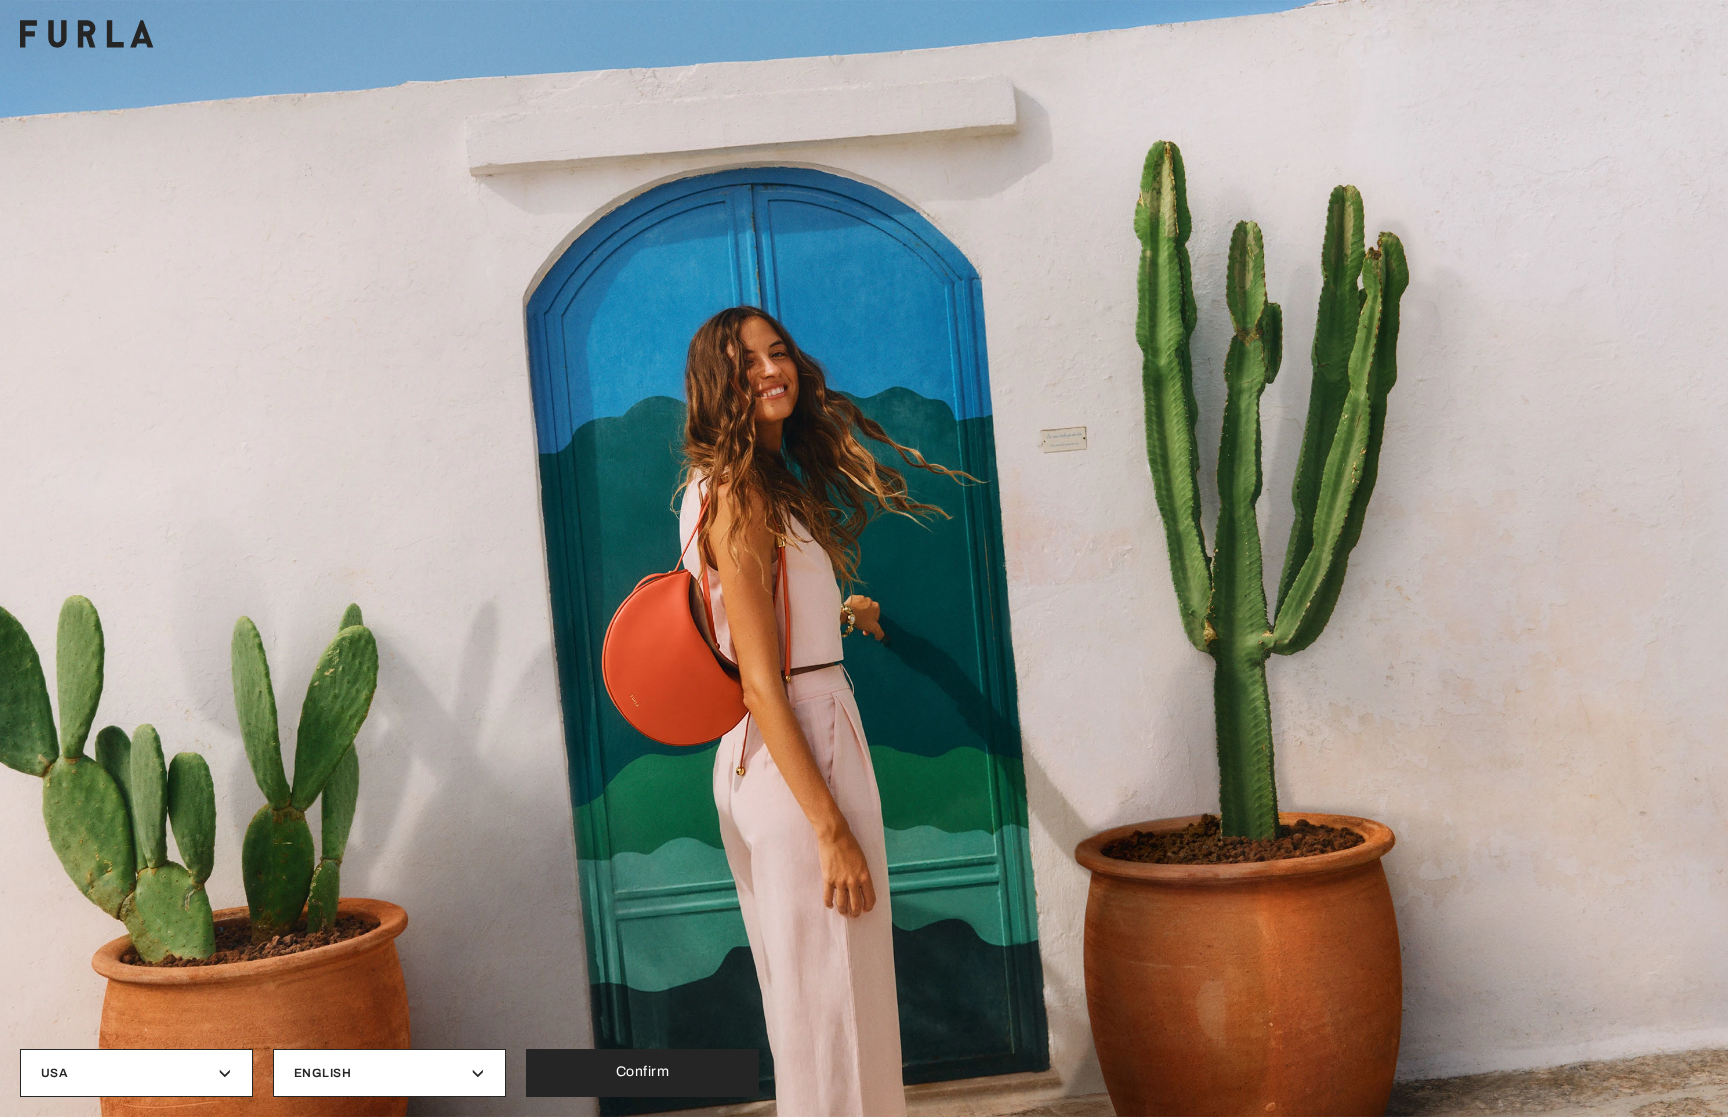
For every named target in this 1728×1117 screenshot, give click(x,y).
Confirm (643, 1071)
